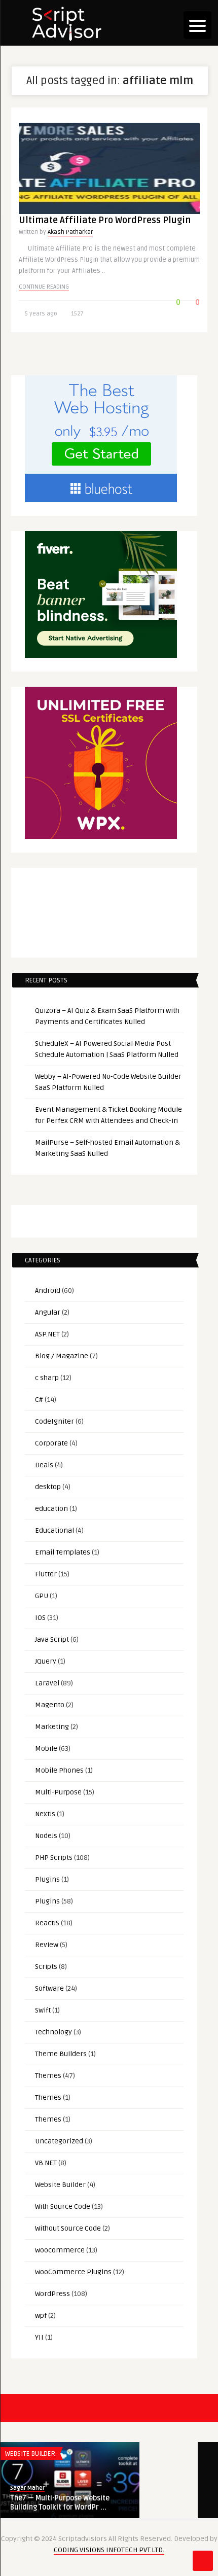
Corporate (51, 1443)
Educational (55, 1530)
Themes (48, 2076)
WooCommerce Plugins (73, 2272)
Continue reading (44, 287)
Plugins (47, 1879)
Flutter (46, 1574)
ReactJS (47, 1923)
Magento (50, 1705)
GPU (42, 1596)
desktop (48, 1487)
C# (39, 1400)
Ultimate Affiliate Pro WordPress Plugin (105, 220)
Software (49, 1988)
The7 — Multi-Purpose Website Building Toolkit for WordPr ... (60, 2503)
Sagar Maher (27, 2488)
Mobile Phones (59, 1770)
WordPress (52, 2294)
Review (47, 1945)
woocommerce (60, 2250)
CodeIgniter (55, 1421)
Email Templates (63, 1552)
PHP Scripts (54, 1858)
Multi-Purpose (58, 1792)
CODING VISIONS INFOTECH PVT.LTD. (109, 2550)
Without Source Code (68, 2228)
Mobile (46, 1749)
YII (39, 2337)
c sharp (47, 1378)
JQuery (46, 1661)
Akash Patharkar (70, 232)
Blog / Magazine (62, 1356)
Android (48, 1291)
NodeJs (46, 1836)
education (51, 1509)
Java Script (52, 1639)
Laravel (47, 1683)
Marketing (52, 1727)
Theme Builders (61, 2054)
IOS (40, 1618)
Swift (43, 2010)
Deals (44, 1465)
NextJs (45, 1814)
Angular (48, 1312)
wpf (41, 2316)
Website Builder (60, 2185)
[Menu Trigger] (197, 25)
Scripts (46, 1967)
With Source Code (63, 2207)
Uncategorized (59, 2141)
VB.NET (46, 2163)
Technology (53, 2032)
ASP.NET (47, 1334)
